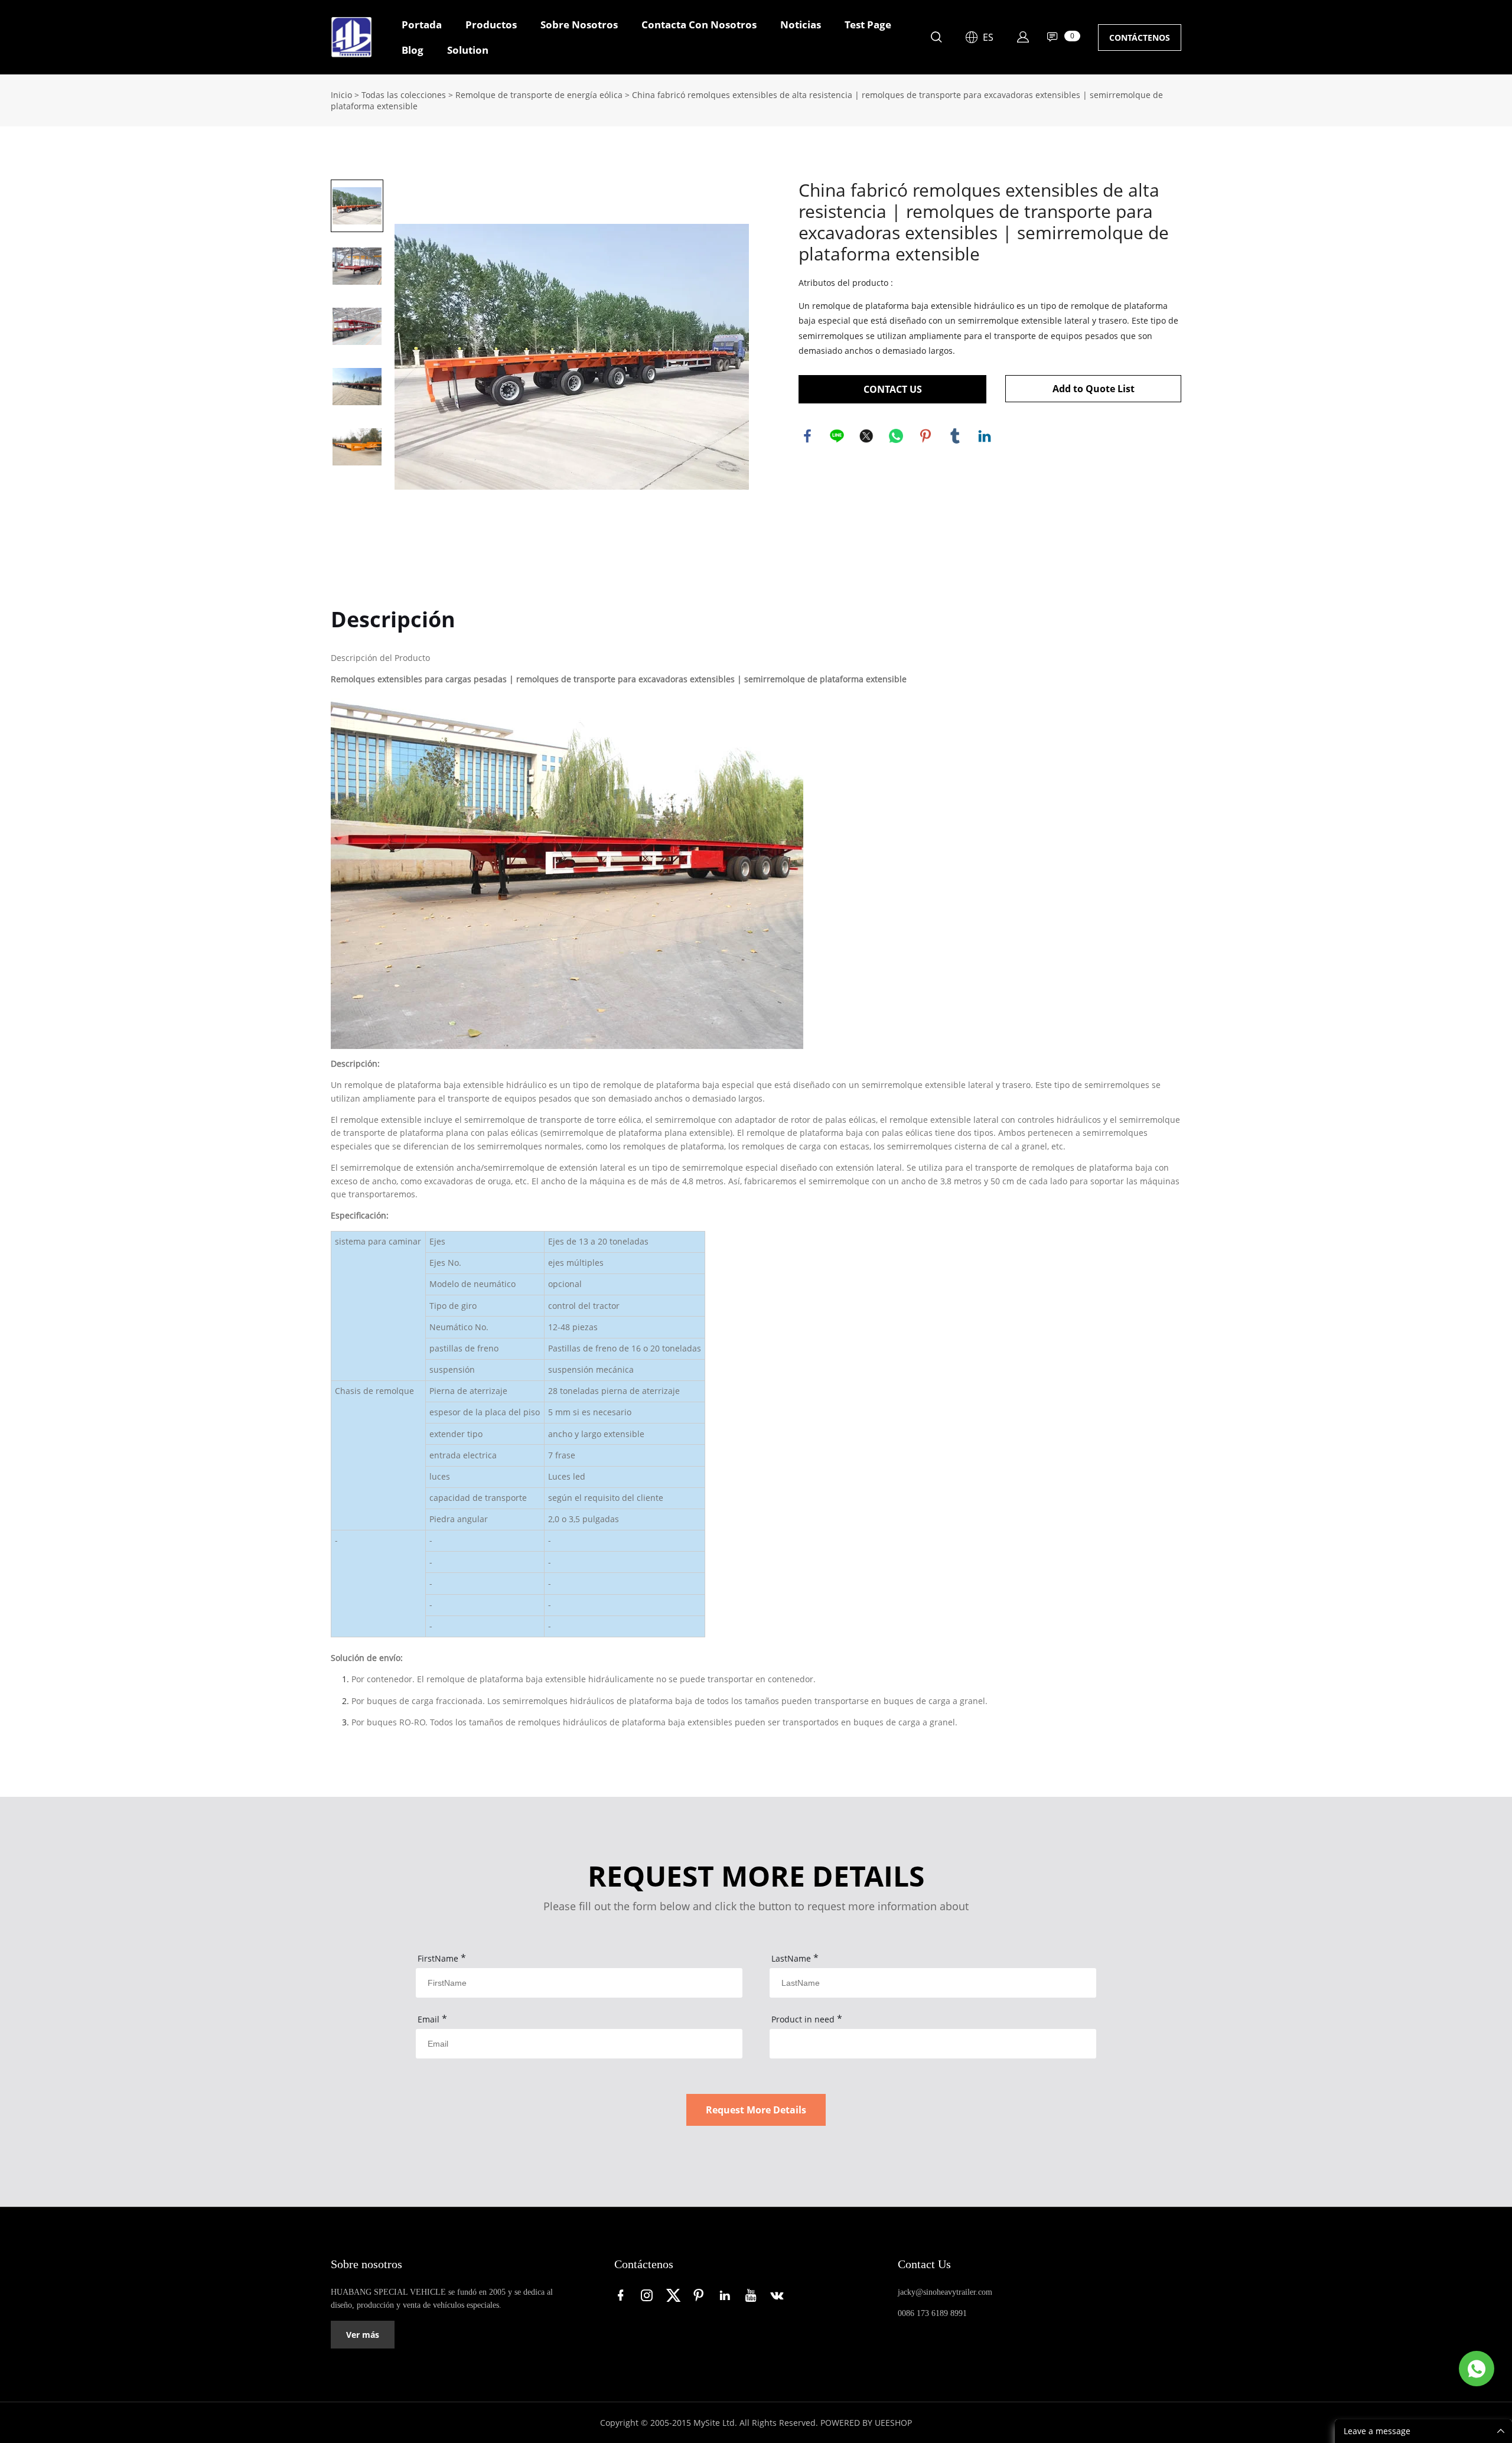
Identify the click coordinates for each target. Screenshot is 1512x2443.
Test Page (868, 25)
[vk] (779, 2295)
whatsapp (896, 436)
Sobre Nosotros (579, 25)
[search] (936, 39)
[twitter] (675, 2295)
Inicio (341, 95)
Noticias (801, 25)
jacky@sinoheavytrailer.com (945, 2292)
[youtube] (753, 2295)
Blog (413, 50)
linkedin (985, 436)
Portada (422, 25)
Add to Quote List (1094, 389)
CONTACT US (893, 389)
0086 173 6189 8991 (932, 2313)
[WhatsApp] (1477, 2369)
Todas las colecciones (404, 95)
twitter (866, 436)
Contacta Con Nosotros (699, 25)
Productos (491, 25)
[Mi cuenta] (1023, 37)
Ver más (363, 2335)
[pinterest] (701, 2295)
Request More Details (756, 2110)
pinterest (926, 436)
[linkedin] (727, 2295)
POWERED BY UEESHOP (866, 2423)
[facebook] (623, 2295)
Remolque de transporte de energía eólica (539, 95)
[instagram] (649, 2295)
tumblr (955, 436)
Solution (468, 50)
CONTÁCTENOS (1140, 38)
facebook (807, 436)
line (837, 436)
